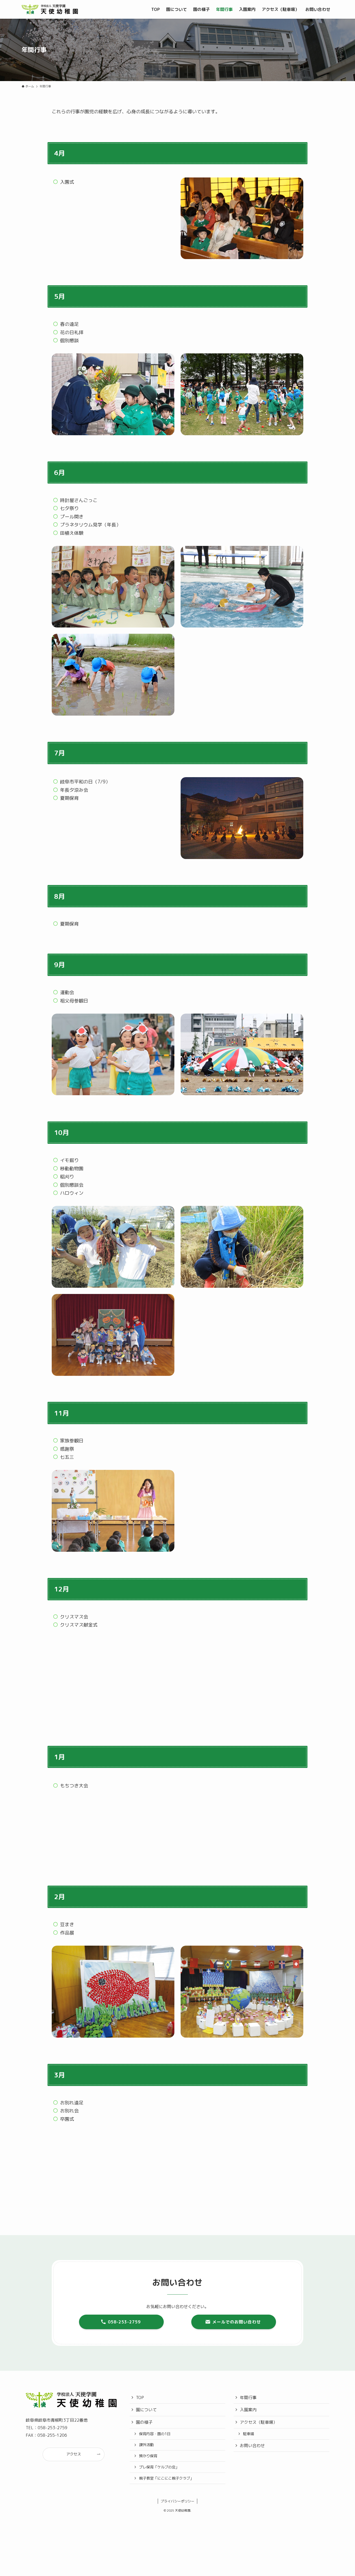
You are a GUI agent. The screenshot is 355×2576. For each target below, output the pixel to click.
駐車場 (248, 2437)
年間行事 (248, 2401)
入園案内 (248, 2413)
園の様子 (144, 2426)
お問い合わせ (252, 2449)
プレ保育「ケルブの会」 (159, 2471)
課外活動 (146, 2448)
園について (146, 2413)
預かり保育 (148, 2459)
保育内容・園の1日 (155, 2437)
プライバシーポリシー (177, 2505)
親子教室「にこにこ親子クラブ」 (166, 2482)
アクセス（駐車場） (259, 2426)
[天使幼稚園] (50, 9)
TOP (140, 2401)
